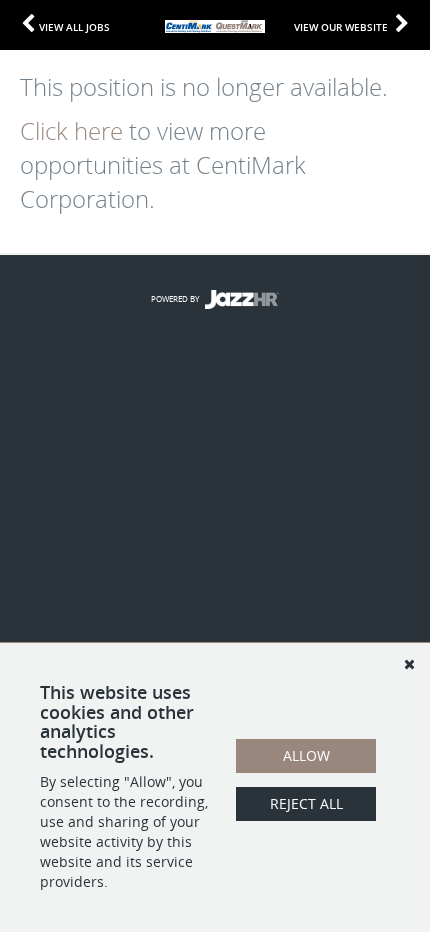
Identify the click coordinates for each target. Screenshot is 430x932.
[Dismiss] (409, 664)
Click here (71, 131)
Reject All (306, 803)
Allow (306, 755)
